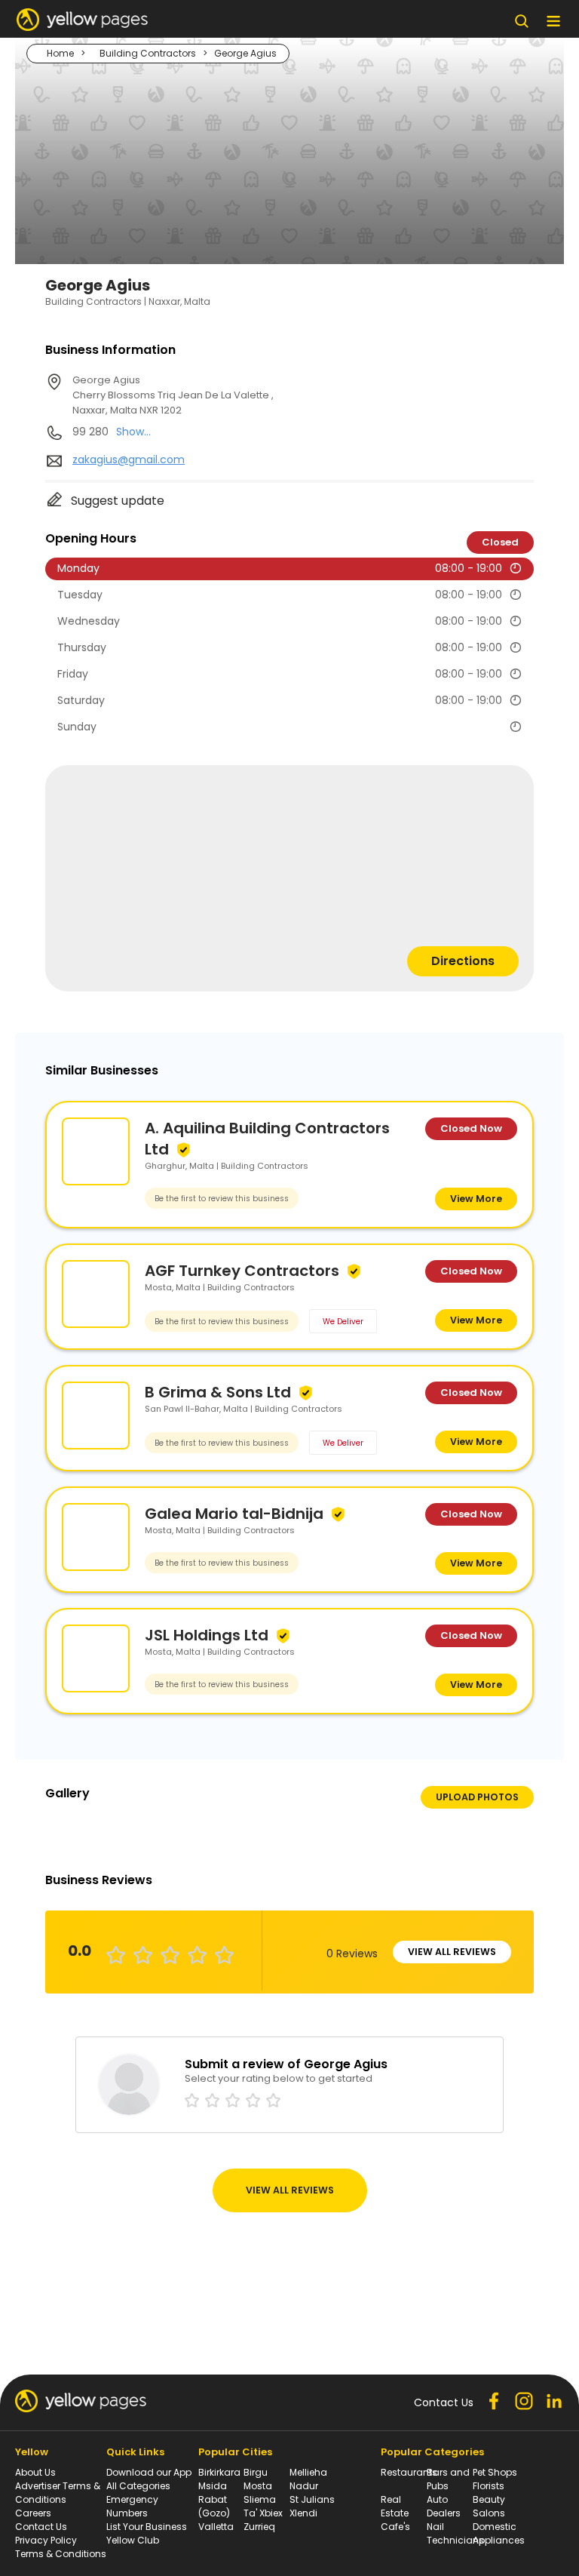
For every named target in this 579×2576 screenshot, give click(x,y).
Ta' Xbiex (263, 2513)
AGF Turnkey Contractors (242, 1271)
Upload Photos (477, 1797)
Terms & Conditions (61, 2554)
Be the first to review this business (222, 1199)
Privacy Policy (46, 2540)
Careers (33, 2513)
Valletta (216, 2527)
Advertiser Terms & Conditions (58, 2493)
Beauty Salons (489, 2506)
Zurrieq (259, 2527)
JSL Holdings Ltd (207, 1635)
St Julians (312, 2499)
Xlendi (303, 2513)
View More (476, 1199)
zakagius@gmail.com (129, 460)
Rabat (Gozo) (214, 2506)
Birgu (256, 2472)
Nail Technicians (455, 2533)
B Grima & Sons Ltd (218, 1392)
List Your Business (147, 2527)
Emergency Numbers (132, 2506)
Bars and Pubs (448, 2479)
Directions (463, 961)
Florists (489, 2486)
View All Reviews (452, 1952)
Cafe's (395, 2527)
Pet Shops (495, 2472)
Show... (133, 432)
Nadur (304, 2486)
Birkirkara (219, 2472)
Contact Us (41, 2527)
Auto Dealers (444, 2506)
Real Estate (395, 2506)
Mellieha (308, 2472)
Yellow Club (133, 2540)
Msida (213, 2486)
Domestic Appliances (499, 2533)
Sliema (260, 2499)
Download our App (149, 2472)
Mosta (258, 2486)
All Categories (138, 2486)
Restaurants (409, 2472)
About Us (35, 2472)
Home (60, 53)
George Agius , (173, 395)
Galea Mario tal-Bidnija (234, 1514)
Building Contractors (148, 53)
